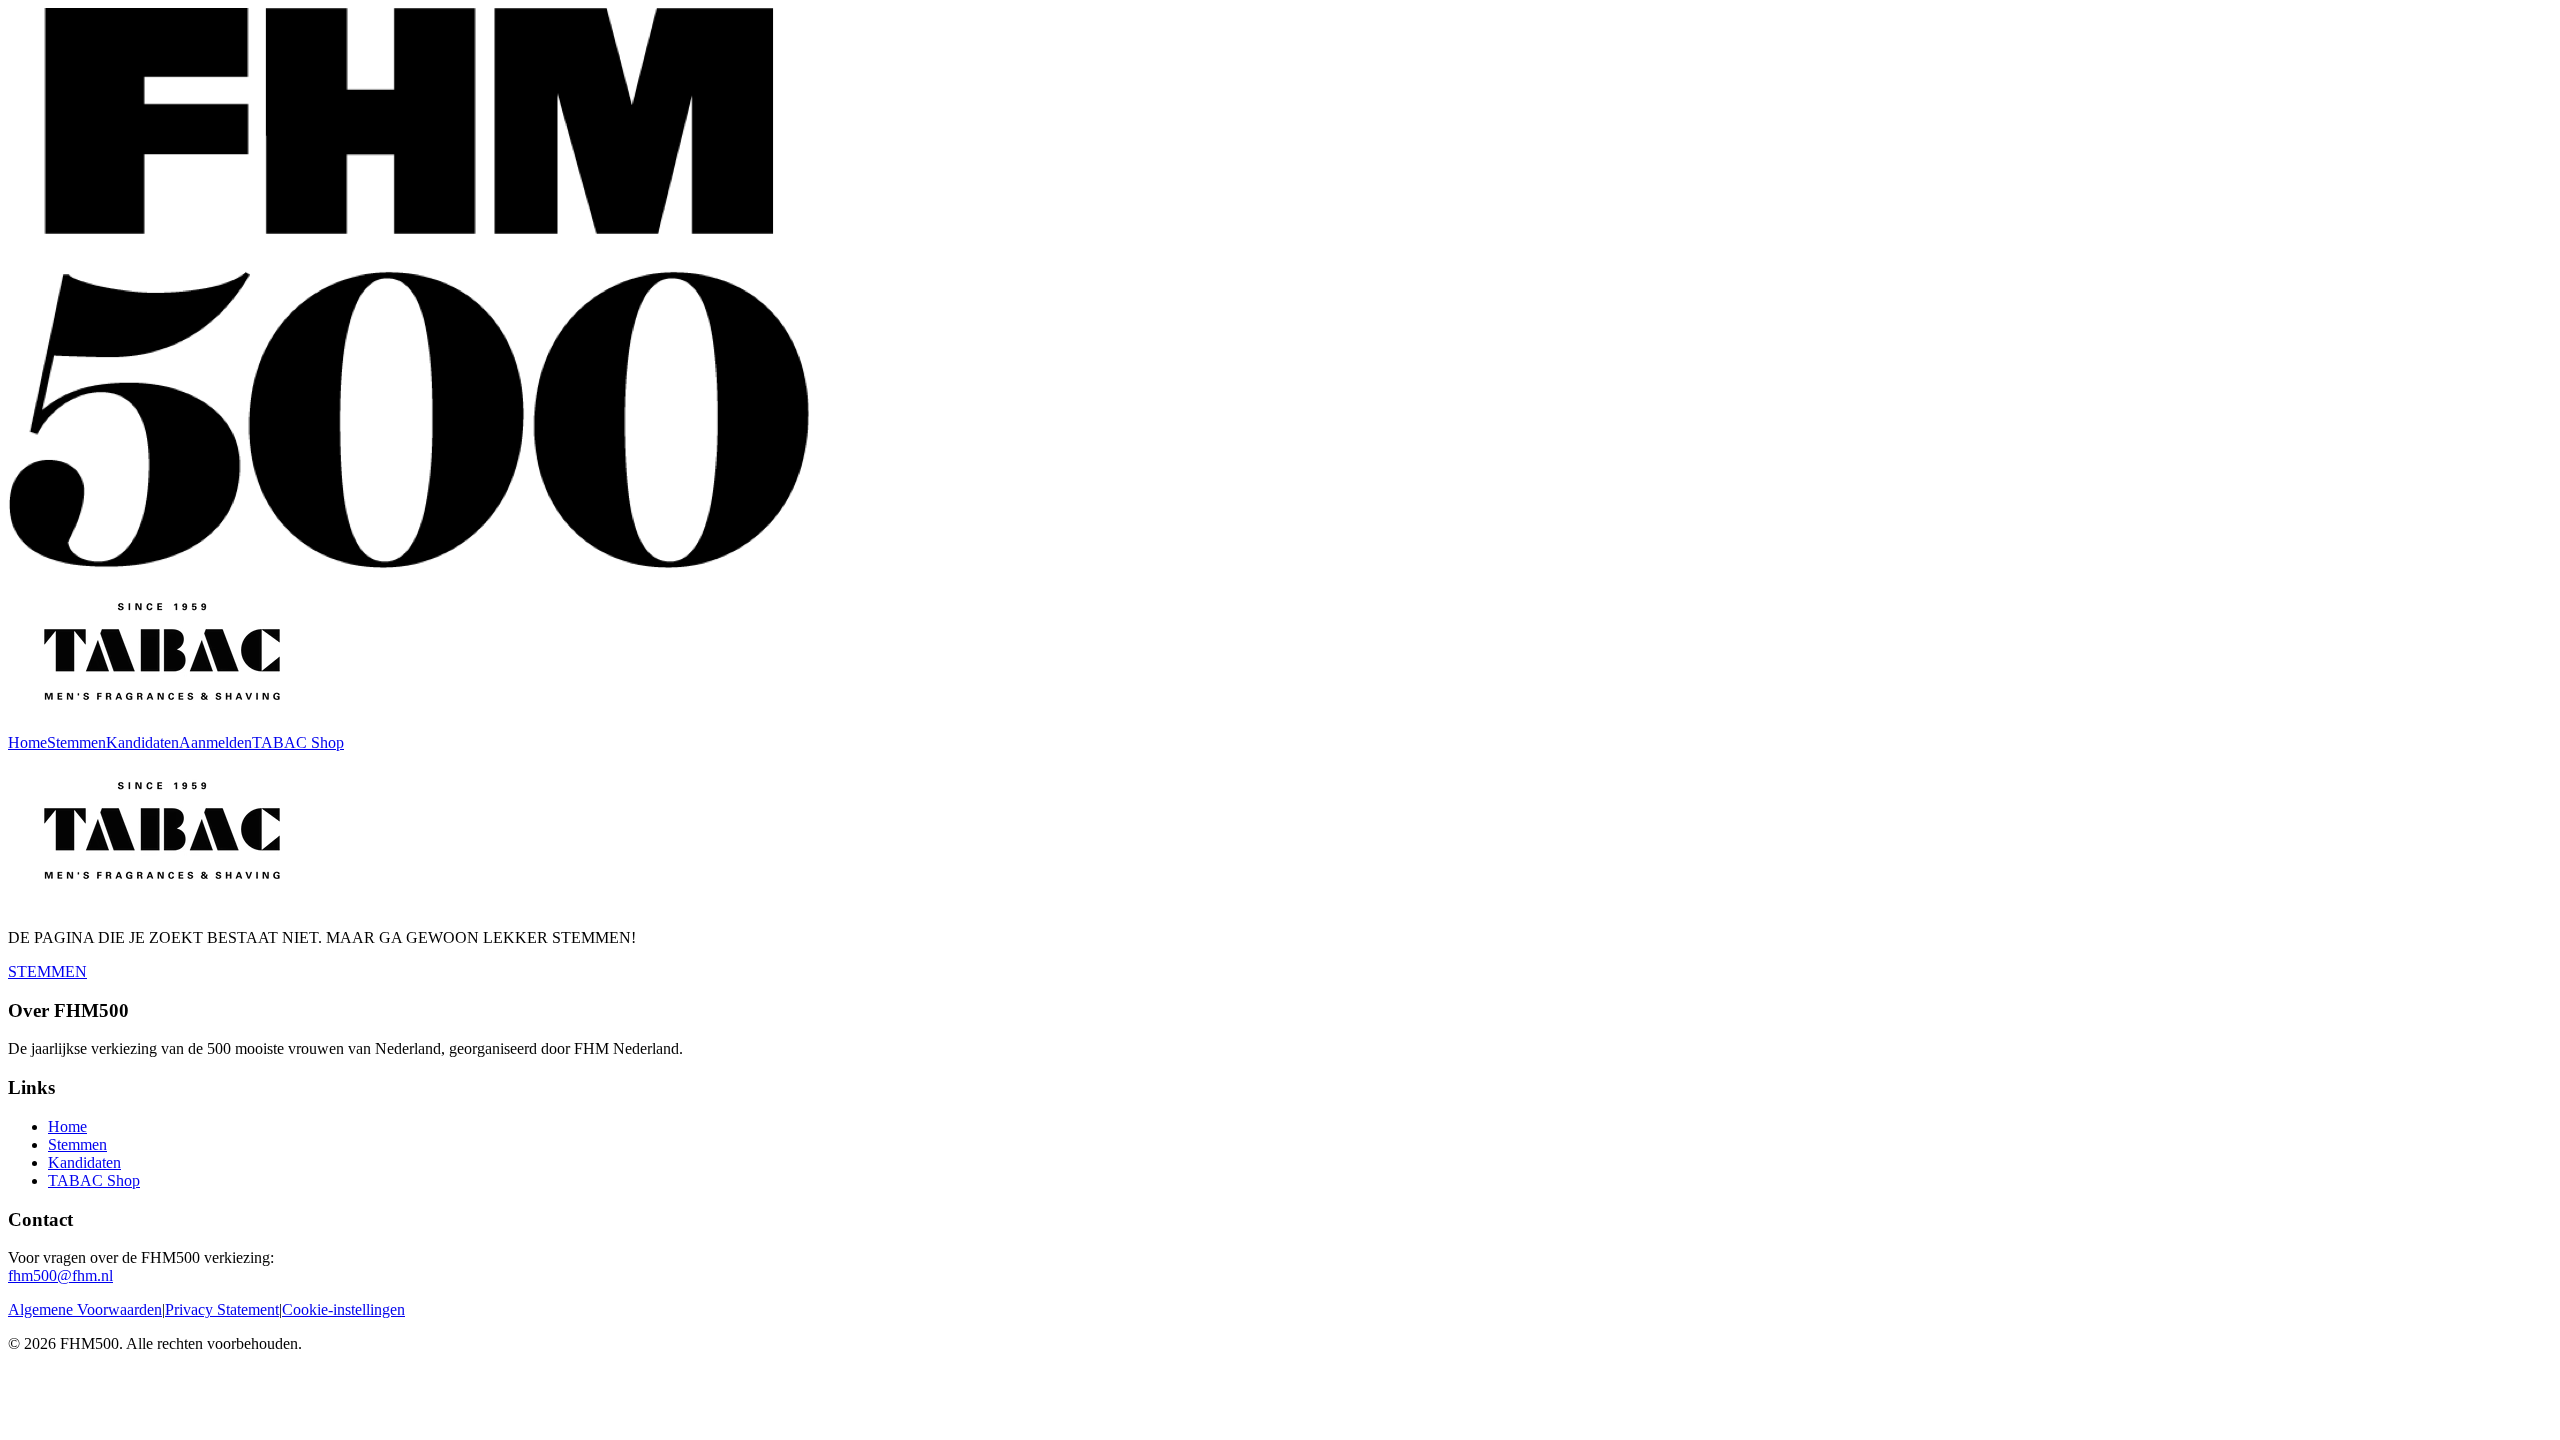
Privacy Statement (222, 1309)
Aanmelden (215, 742)
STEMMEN (47, 971)
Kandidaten (142, 742)
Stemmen (76, 742)
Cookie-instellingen (343, 1309)
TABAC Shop (298, 742)
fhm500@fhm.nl (60, 1275)
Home (27, 742)
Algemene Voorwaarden (85, 1309)
